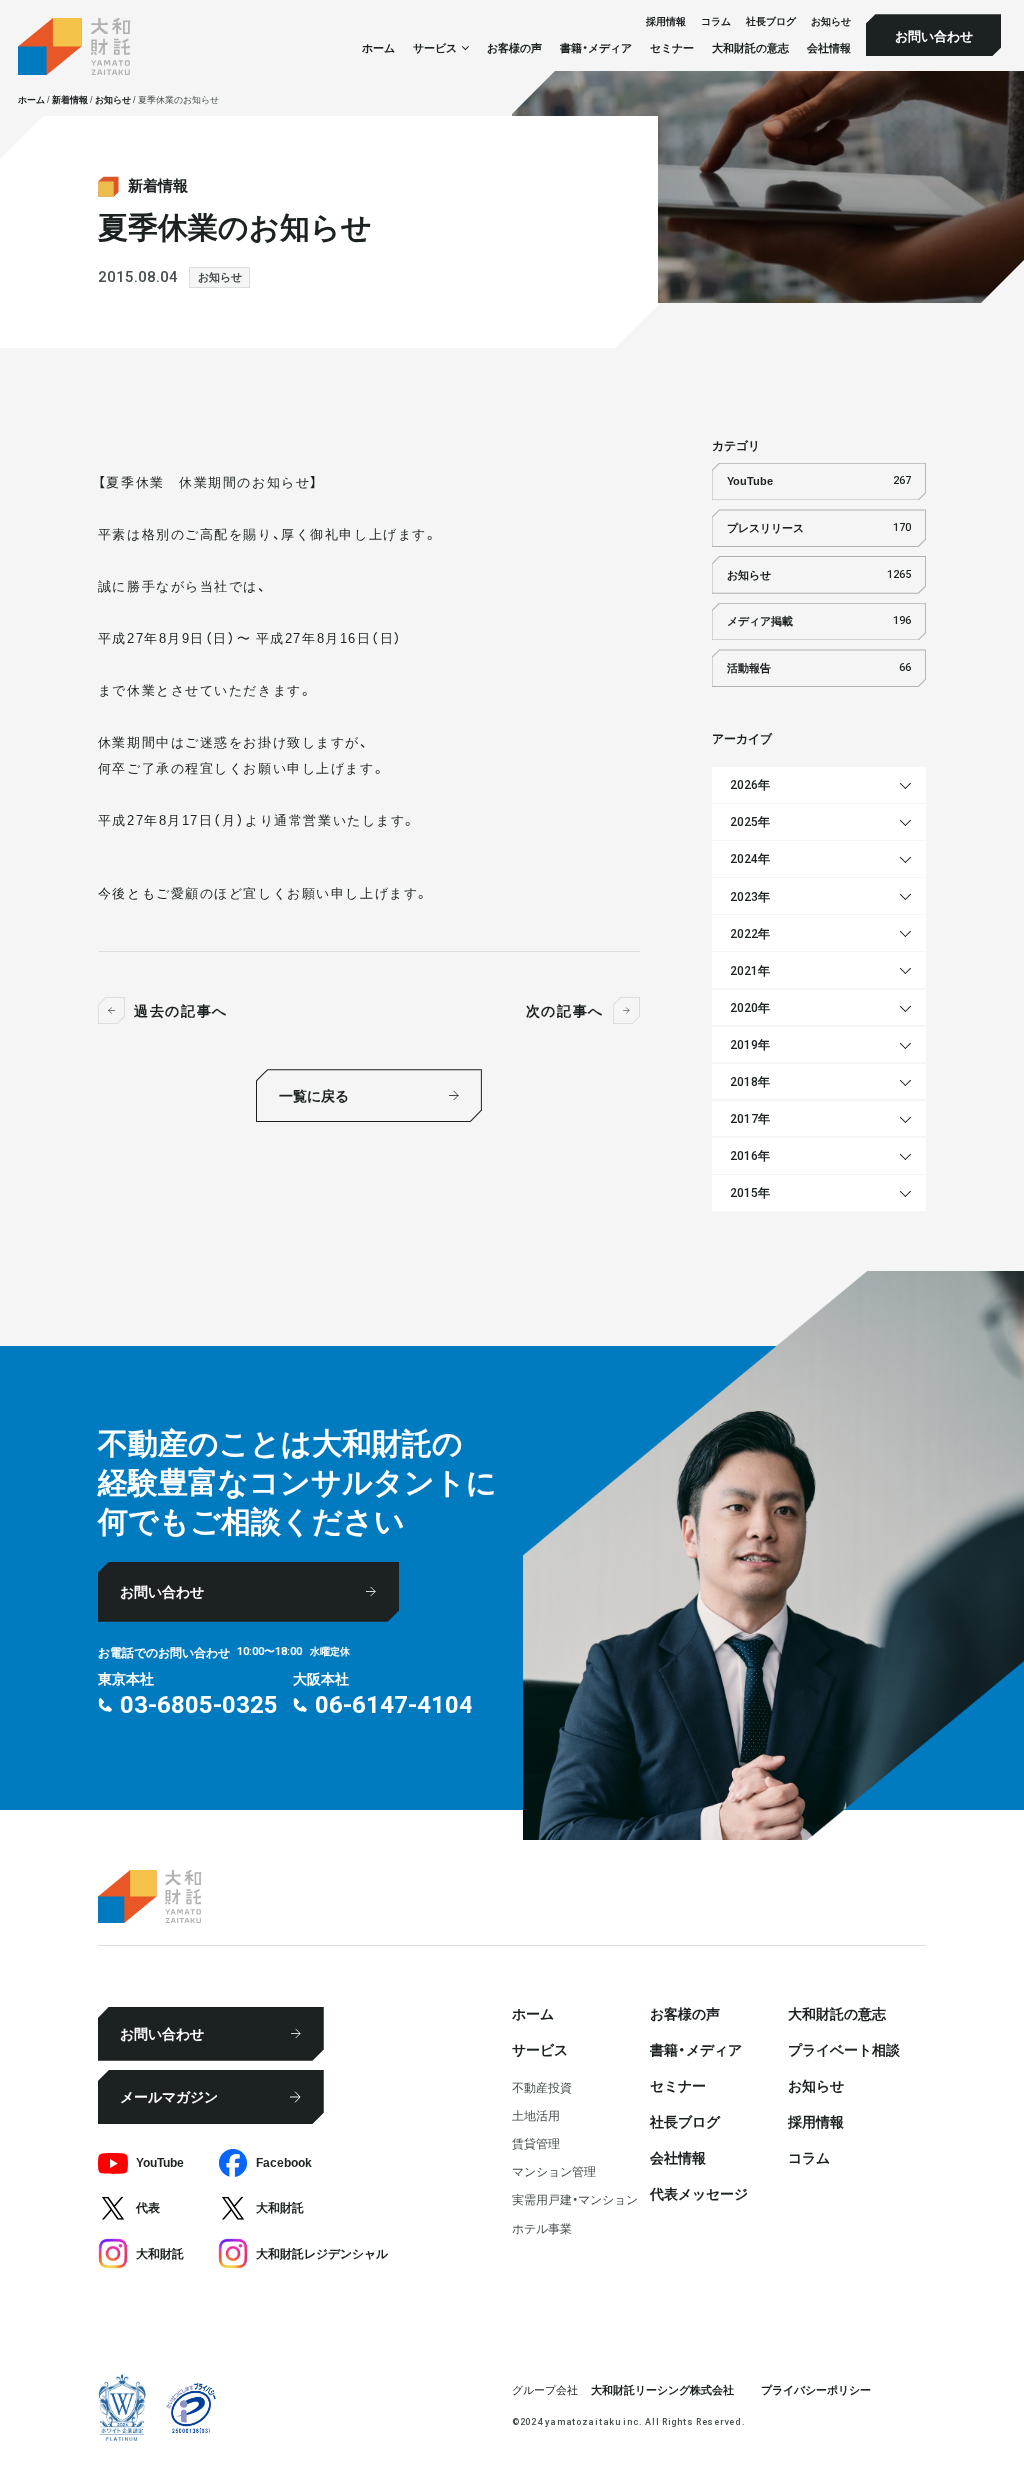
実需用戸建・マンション (575, 2199)
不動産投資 (542, 2087)
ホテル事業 (542, 2228)
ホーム (378, 47)
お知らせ (831, 22)
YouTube (819, 480)
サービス (540, 2049)
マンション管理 (554, 2171)
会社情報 (829, 47)
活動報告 (819, 667)
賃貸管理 (536, 2143)
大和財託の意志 (750, 47)
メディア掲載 (819, 620)
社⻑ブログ (771, 22)
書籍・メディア (596, 47)
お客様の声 (514, 47)
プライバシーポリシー (816, 2389)
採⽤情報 (666, 22)
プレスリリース (819, 527)
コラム (716, 22)
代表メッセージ (699, 2193)
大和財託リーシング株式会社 (662, 2389)
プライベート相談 (844, 2049)
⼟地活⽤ (536, 2115)
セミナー (672, 47)
